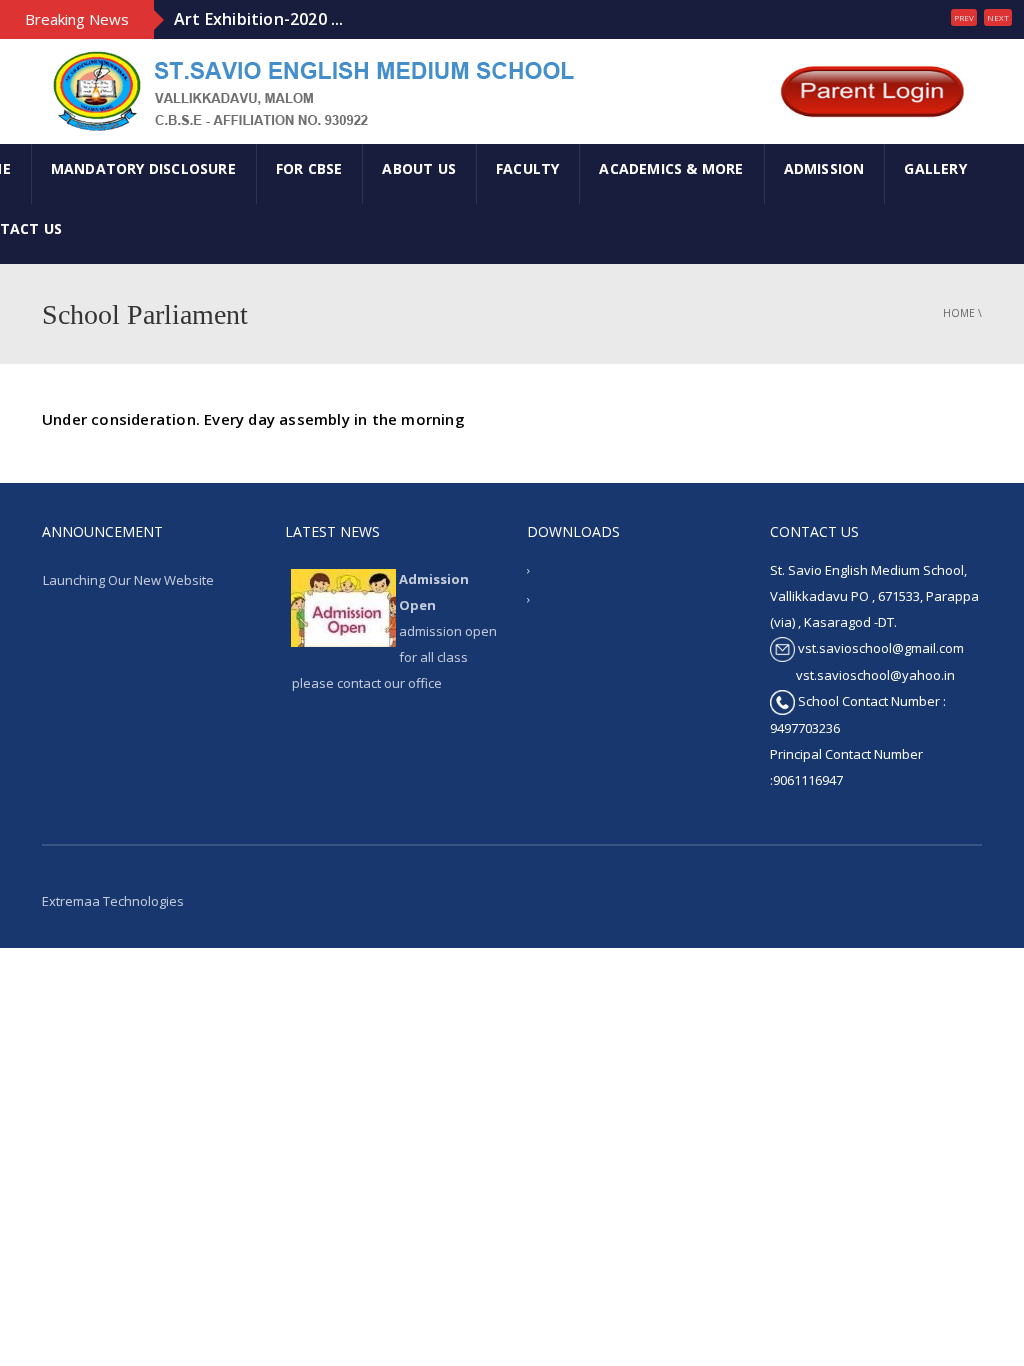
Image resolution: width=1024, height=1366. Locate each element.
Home (959, 313)
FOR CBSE (309, 168)
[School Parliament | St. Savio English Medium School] (310, 90)
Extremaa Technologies (113, 901)
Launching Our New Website (128, 580)
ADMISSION (824, 168)
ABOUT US (419, 168)
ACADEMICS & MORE (671, 168)
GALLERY (935, 168)
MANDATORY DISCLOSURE (143, 168)
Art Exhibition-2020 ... (259, 19)
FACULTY (527, 168)
